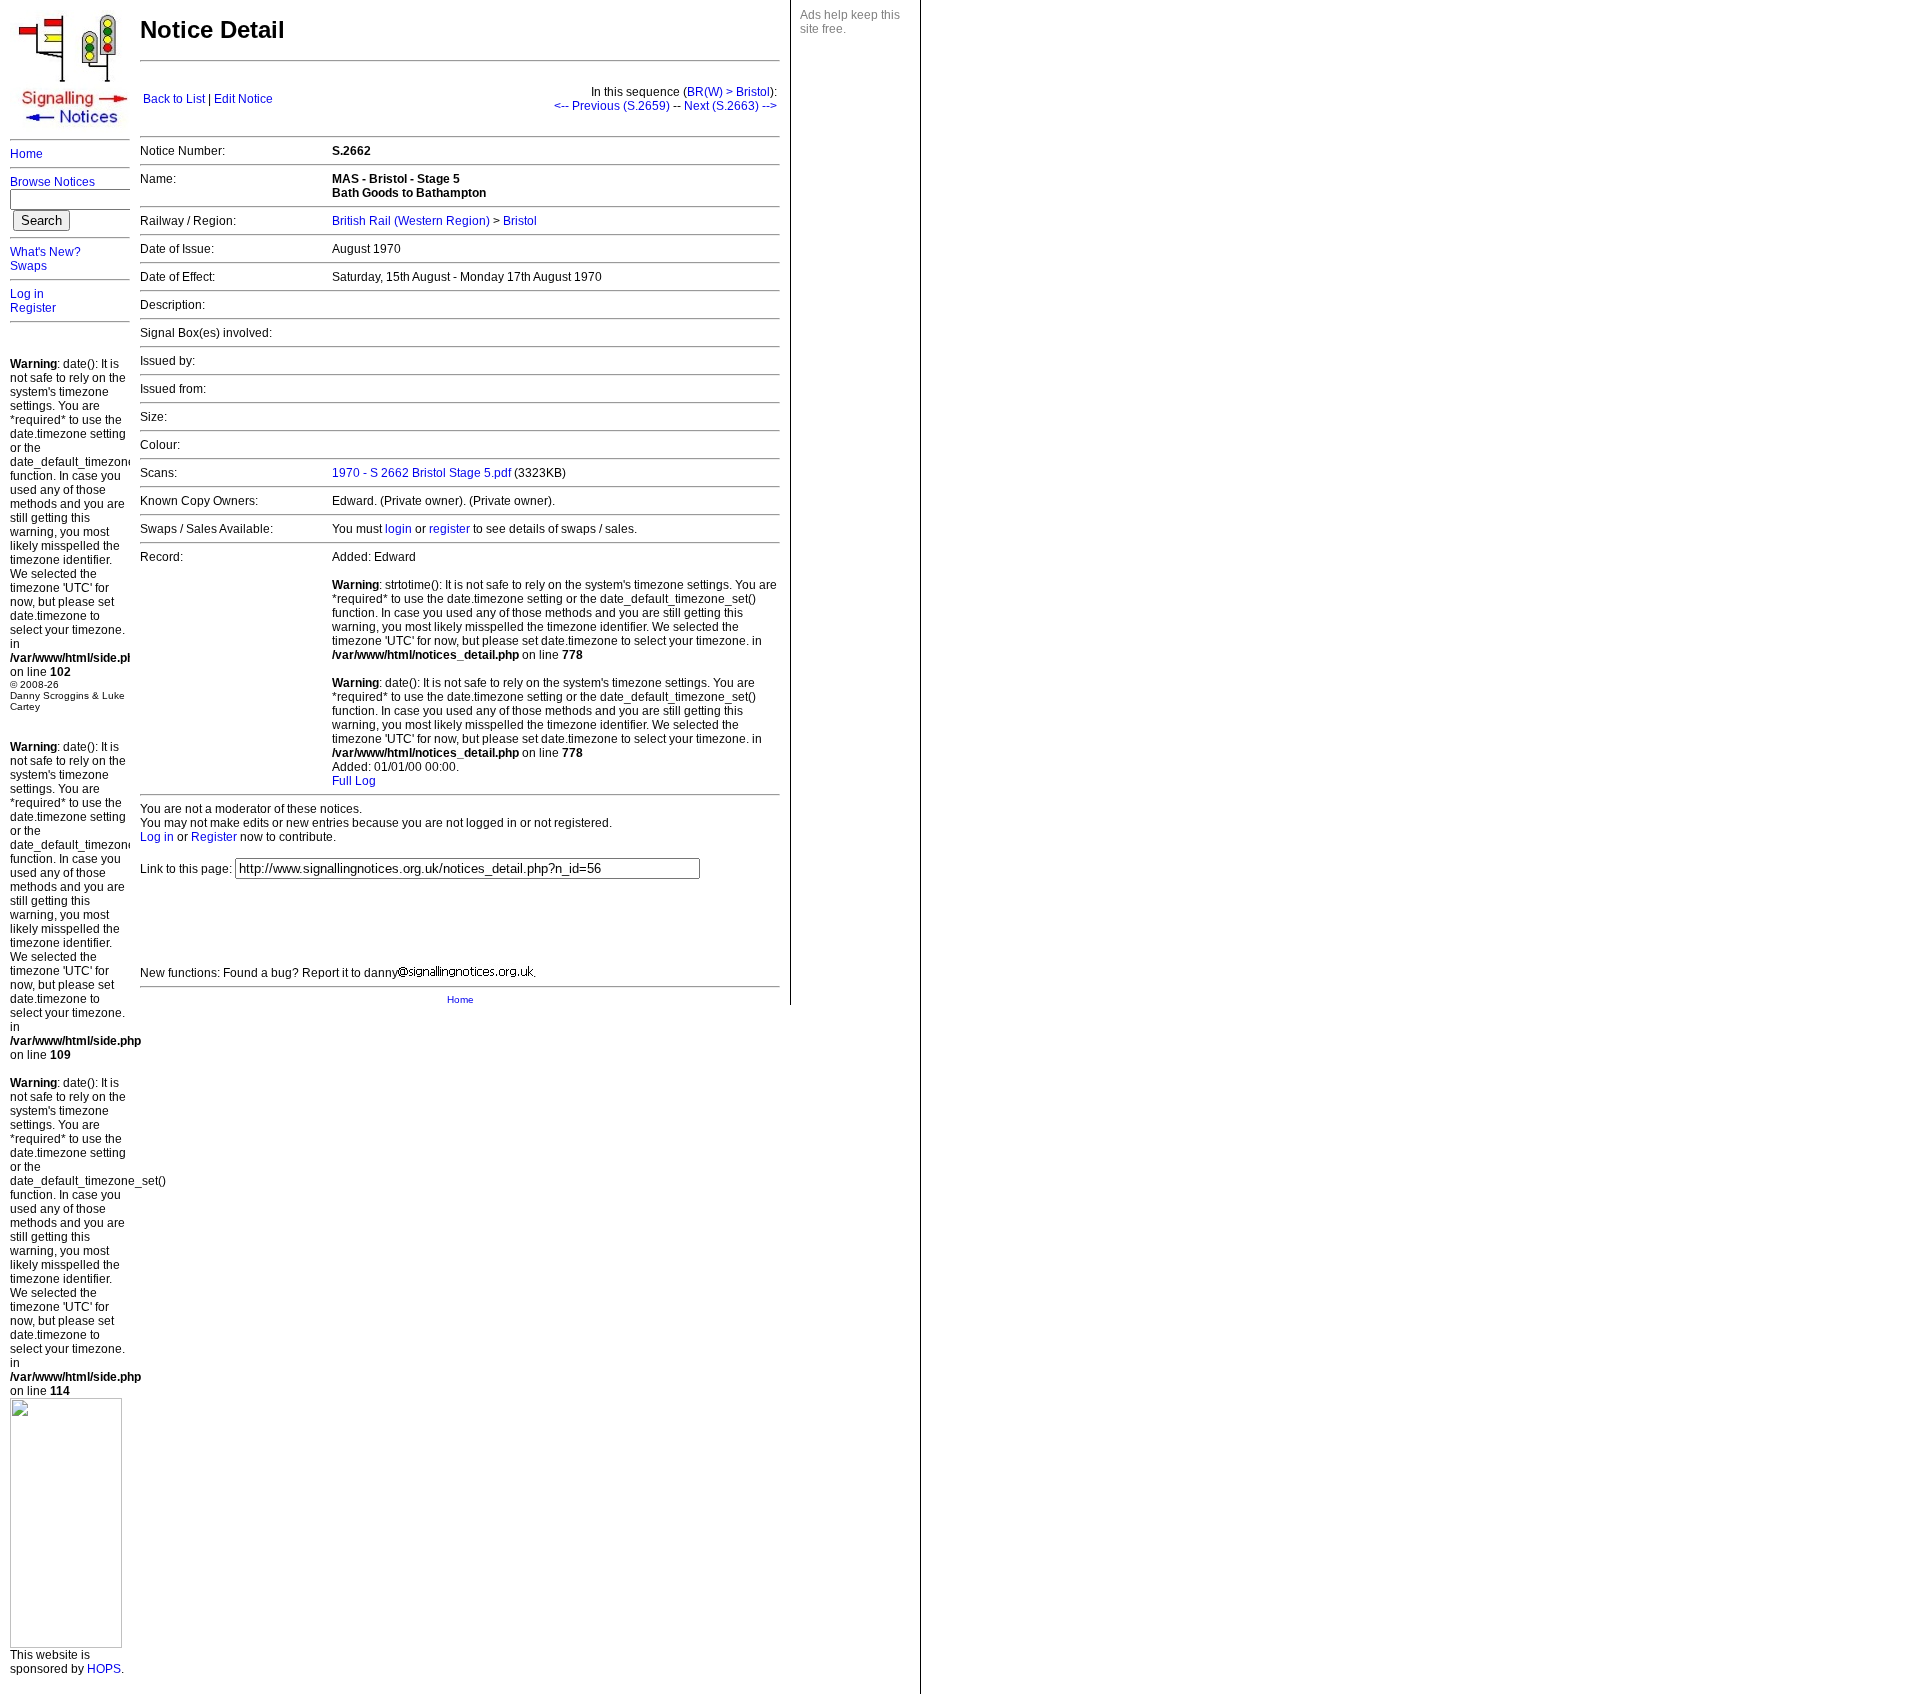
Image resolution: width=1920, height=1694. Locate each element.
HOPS (104, 1669)
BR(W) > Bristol (728, 92)
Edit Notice (243, 99)
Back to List (174, 99)
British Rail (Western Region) (411, 221)
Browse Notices (52, 182)
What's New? (45, 252)
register (449, 529)
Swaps (28, 266)
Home (26, 154)
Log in (27, 294)
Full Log (354, 781)
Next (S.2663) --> (730, 106)
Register (33, 308)
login (398, 529)
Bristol (520, 221)
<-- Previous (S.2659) (612, 106)
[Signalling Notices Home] (75, 129)
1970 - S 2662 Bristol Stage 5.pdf (421, 473)
